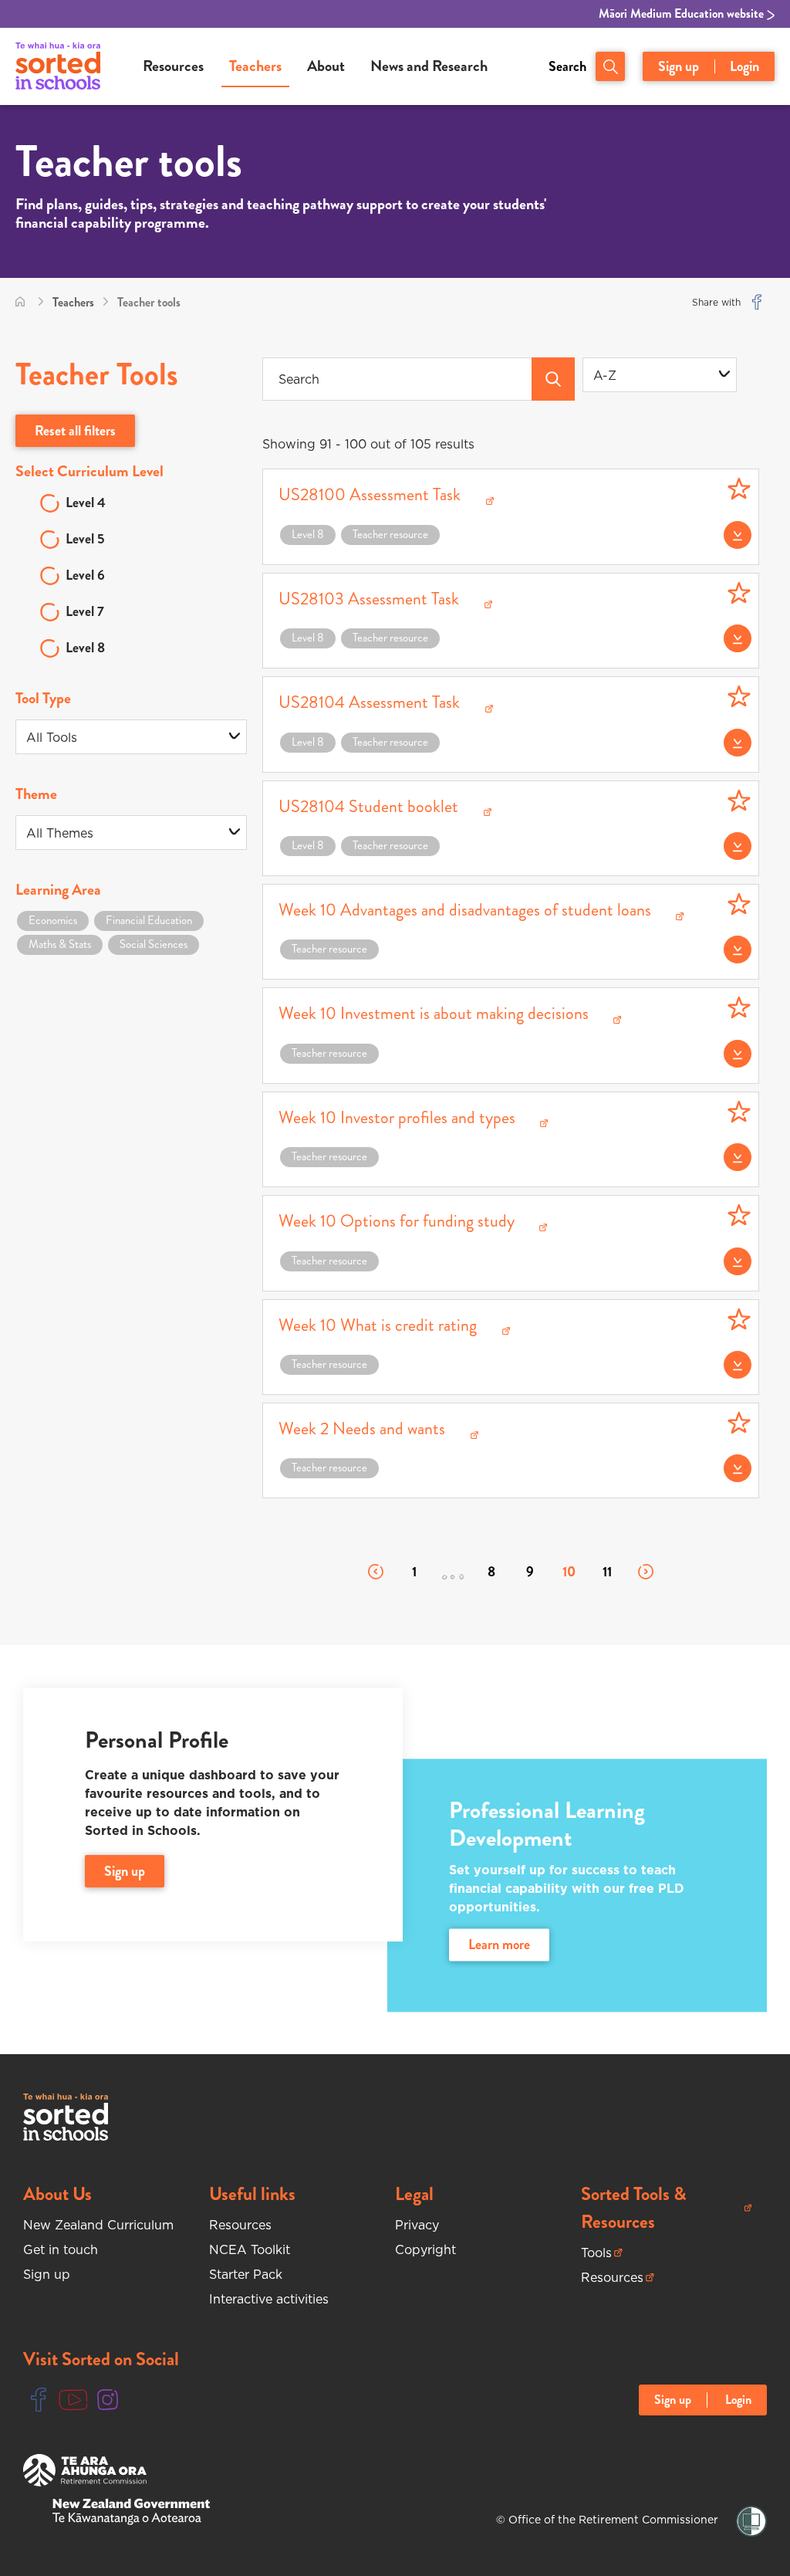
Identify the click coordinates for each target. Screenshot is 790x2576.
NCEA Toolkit (250, 2249)
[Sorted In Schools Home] (66, 2117)
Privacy (417, 2225)
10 (569, 1572)
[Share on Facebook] (757, 302)
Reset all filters (75, 431)
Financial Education (149, 920)
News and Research (429, 66)
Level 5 (85, 539)
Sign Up (125, 1871)
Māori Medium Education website (683, 14)
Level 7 (85, 611)
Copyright (425, 2249)
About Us (57, 2194)
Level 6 (85, 575)
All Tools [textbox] (52, 737)
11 (607, 1572)
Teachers (255, 66)
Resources (173, 66)
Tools (602, 2253)
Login (744, 66)
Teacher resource (390, 534)
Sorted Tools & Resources (647, 2208)
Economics (53, 920)
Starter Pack (246, 2274)
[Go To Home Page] (20, 302)
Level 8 (85, 648)
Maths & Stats (60, 944)
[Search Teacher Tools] (553, 379)
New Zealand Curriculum (98, 2225)
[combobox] (660, 375)
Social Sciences (154, 944)
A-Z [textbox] (605, 375)
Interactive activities (269, 2299)
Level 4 (86, 503)
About (326, 66)
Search (567, 66)
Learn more (499, 1945)
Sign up (679, 66)
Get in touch (61, 2249)
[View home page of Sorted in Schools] (58, 66)
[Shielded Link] (751, 2522)
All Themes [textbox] (60, 833)
